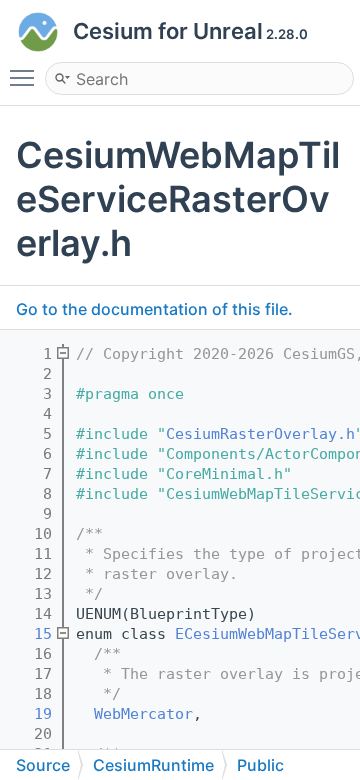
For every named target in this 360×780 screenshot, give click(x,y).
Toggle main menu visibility (26, 77)
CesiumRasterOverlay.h (260, 434)
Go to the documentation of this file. (154, 309)
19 (29, 714)
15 (29, 634)
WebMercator (143, 714)
